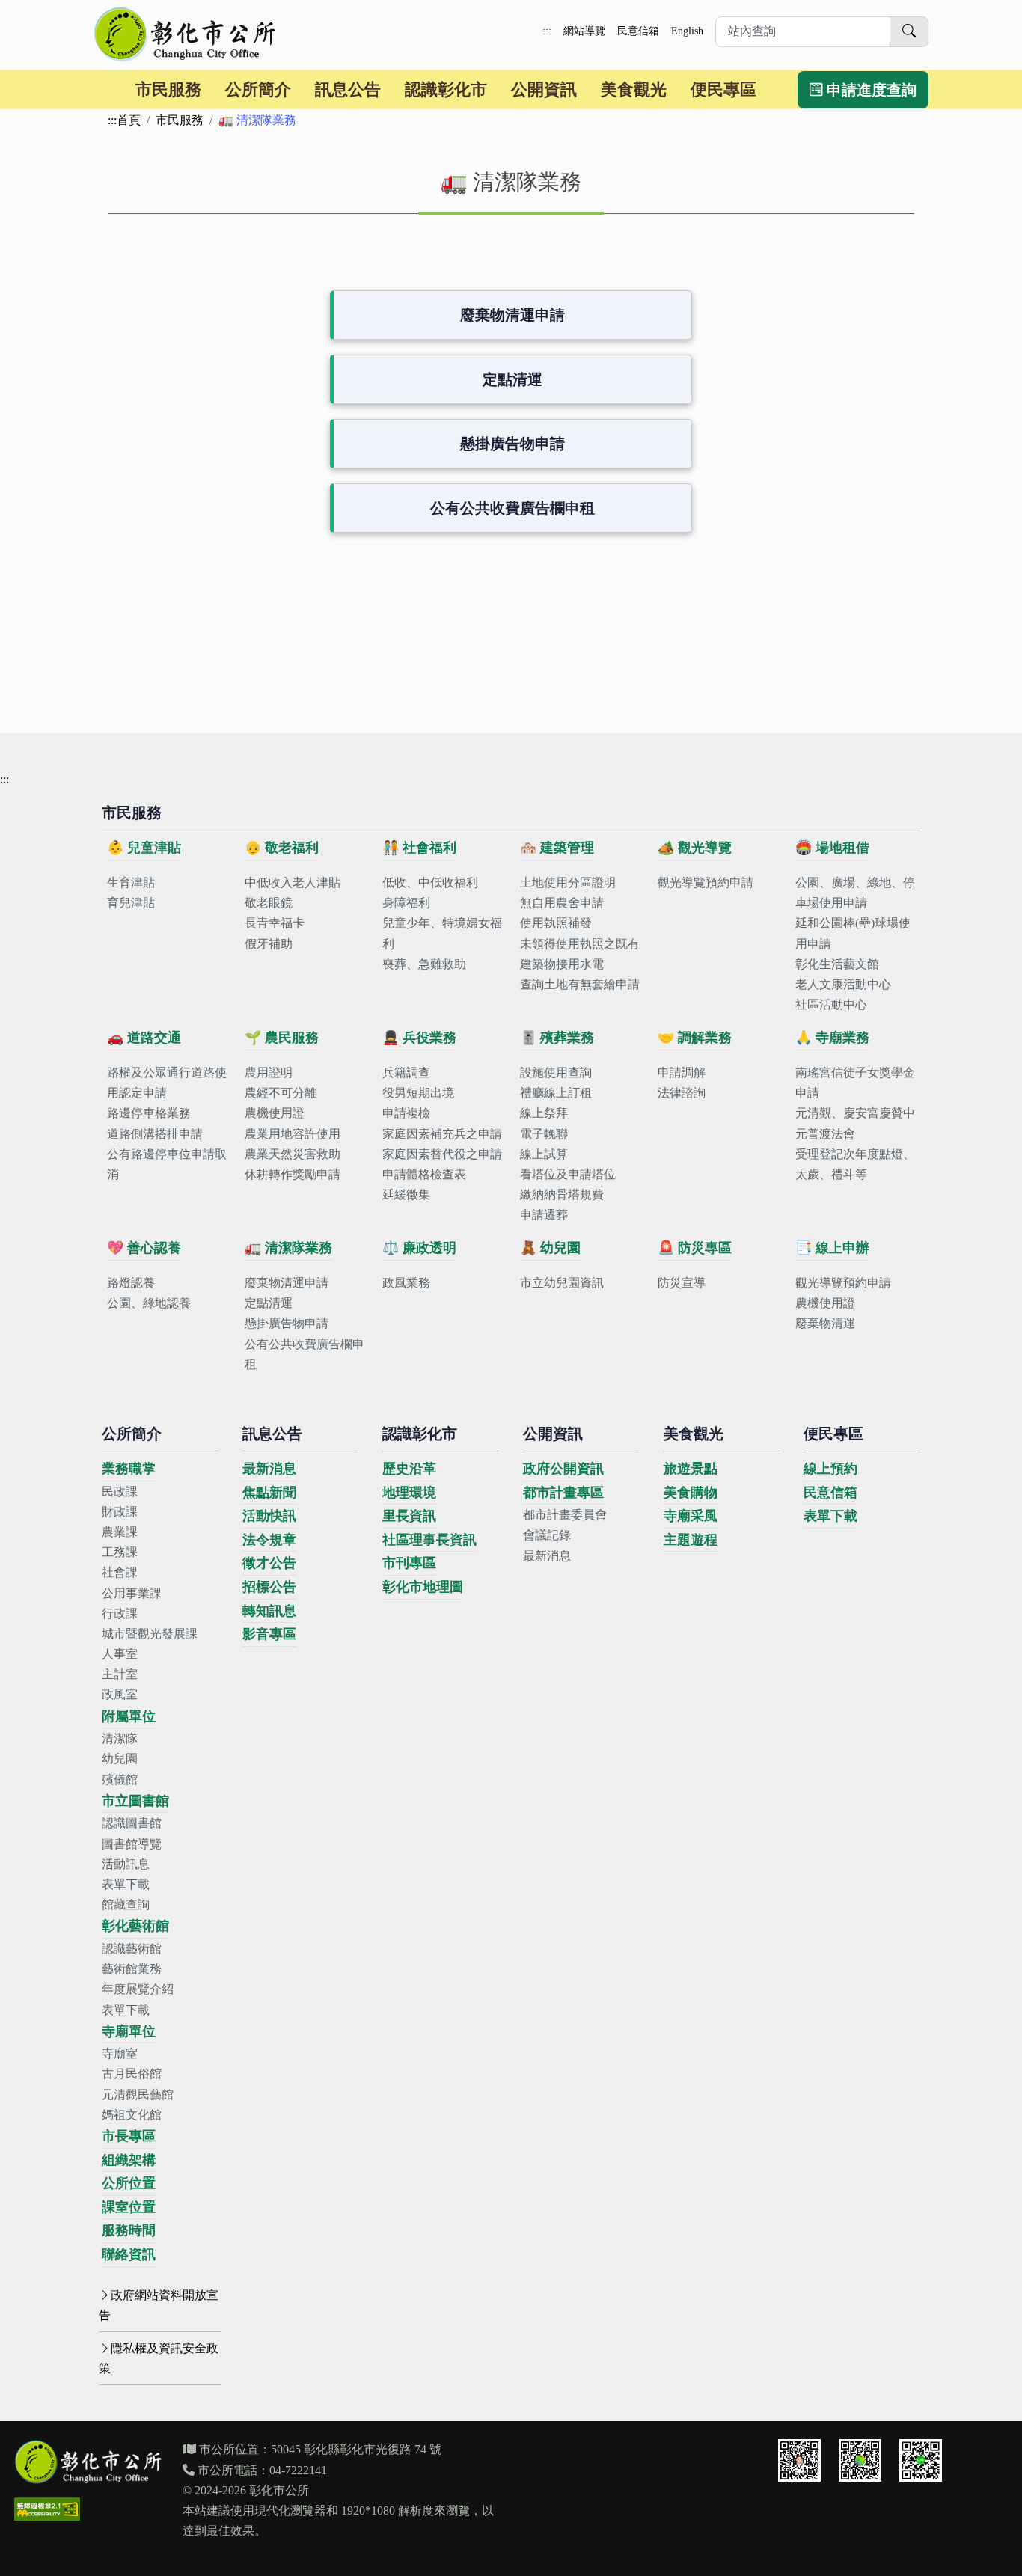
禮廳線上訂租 (556, 1093)
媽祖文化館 (132, 2115)
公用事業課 (132, 1593)
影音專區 (269, 1634)
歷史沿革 (409, 1469)
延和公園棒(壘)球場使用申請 (853, 933)
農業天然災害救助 (293, 1154)
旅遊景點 (691, 1469)
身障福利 (406, 903)
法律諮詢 (682, 1093)
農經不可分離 (281, 1093)
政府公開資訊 (563, 1469)
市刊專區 (409, 1563)
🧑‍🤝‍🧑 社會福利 (419, 848)
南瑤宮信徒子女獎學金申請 (855, 1083)
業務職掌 (129, 1469)
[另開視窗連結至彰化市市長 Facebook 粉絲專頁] (799, 2460)
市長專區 (129, 2136)
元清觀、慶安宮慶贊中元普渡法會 (855, 1123)
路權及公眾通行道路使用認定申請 (167, 1083)
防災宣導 (682, 1283)
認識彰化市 (446, 89)
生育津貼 (131, 882)
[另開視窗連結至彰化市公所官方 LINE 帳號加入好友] (921, 2460)
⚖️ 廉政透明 (419, 1248)
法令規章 (269, 1540)
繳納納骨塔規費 (562, 1194)
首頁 (129, 120)
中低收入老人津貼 (293, 882)
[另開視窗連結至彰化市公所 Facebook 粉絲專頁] (860, 2460)
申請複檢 (406, 1113)
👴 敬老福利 (282, 848)
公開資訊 (544, 89)
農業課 (120, 1532)
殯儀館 (120, 1780)
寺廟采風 (691, 1516)
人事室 (120, 1654)
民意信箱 (638, 31)
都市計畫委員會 (565, 1515)
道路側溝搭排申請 (155, 1134)
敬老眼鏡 (269, 903)
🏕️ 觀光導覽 (695, 848)
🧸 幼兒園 (550, 1248)
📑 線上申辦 (832, 1248)
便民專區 (723, 89)
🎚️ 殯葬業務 (557, 1038)
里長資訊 (409, 1516)
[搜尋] (909, 32)
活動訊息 (126, 1864)
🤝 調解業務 (695, 1038)
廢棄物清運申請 (512, 315)
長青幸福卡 (275, 923)
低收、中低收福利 (430, 882)
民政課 (120, 1492)
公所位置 (129, 2183)
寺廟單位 (129, 2031)
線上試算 (544, 1154)
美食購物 (691, 1493)
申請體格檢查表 (424, 1174)
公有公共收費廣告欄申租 (512, 508)
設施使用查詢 (556, 1073)
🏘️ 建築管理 (557, 848)
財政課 (120, 1512)
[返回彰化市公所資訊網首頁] (186, 34)
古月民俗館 (132, 2074)
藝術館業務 (132, 1969)
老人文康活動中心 (843, 984)
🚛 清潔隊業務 (288, 1248)
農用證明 (269, 1073)
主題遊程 (691, 1540)
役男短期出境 (418, 1093)
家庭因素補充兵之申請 (442, 1134)
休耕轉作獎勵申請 (293, 1174)
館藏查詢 (126, 1905)
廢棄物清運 (825, 1323)
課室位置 (129, 2207)
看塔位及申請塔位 (568, 1174)
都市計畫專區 (563, 1493)
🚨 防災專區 (695, 1248)
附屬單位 (129, 1716)
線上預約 (830, 1469)
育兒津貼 (131, 903)
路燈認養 (131, 1283)
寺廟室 (120, 2053)
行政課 (120, 1613)
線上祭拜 (544, 1113)
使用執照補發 (556, 923)
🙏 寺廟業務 (832, 1038)
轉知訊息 (269, 1611)
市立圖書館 (135, 1801)
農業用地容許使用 (293, 1134)
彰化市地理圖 (423, 1587)
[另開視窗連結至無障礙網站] (47, 2509)
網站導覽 (584, 31)
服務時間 (129, 2230)
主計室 (120, 1674)
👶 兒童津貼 (144, 848)
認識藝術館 (132, 1949)
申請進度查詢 (870, 90)
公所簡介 (258, 89)
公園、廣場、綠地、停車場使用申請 (855, 893)
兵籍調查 (406, 1073)
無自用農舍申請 (562, 903)
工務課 (120, 1552)
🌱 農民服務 (282, 1038)
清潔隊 (120, 1738)
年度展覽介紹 (138, 1989)
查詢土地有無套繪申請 (580, 984)
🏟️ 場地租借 (832, 848)
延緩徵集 (406, 1194)
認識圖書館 (132, 1823)
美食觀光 (634, 89)
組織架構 (129, 2160)
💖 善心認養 (144, 1248)
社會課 (120, 1572)
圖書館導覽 (132, 1844)
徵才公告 (269, 1563)
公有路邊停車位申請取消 (167, 1164)
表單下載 (126, 1884)
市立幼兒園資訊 (562, 1283)
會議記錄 (547, 1535)
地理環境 (409, 1493)
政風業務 (406, 1283)
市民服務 (168, 89)
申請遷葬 (544, 1215)
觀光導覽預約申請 (706, 882)
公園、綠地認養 (149, 1303)
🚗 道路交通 (144, 1038)
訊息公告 (348, 89)
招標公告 (269, 1587)
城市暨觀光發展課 (150, 1634)
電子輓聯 (544, 1134)
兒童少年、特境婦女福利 (442, 933)
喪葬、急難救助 (424, 964)
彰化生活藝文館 (837, 964)
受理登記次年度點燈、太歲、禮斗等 (855, 1164)
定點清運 (512, 379)
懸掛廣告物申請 (512, 444)
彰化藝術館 (135, 1926)
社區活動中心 (831, 1004)
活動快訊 (269, 1516)
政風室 (120, 1694)
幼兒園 (120, 1759)
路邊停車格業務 (149, 1113)
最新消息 (269, 1469)
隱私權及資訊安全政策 (159, 2358)
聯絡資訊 (129, 2254)
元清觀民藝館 (138, 2095)
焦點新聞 (269, 1493)
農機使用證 (275, 1113)
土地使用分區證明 (568, 882)
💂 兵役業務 (419, 1038)
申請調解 (682, 1073)
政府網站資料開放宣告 (159, 2305)
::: (547, 31)
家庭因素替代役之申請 (442, 1154)
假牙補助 (269, 944)
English (687, 31)
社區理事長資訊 (429, 1540)
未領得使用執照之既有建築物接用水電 (580, 954)
